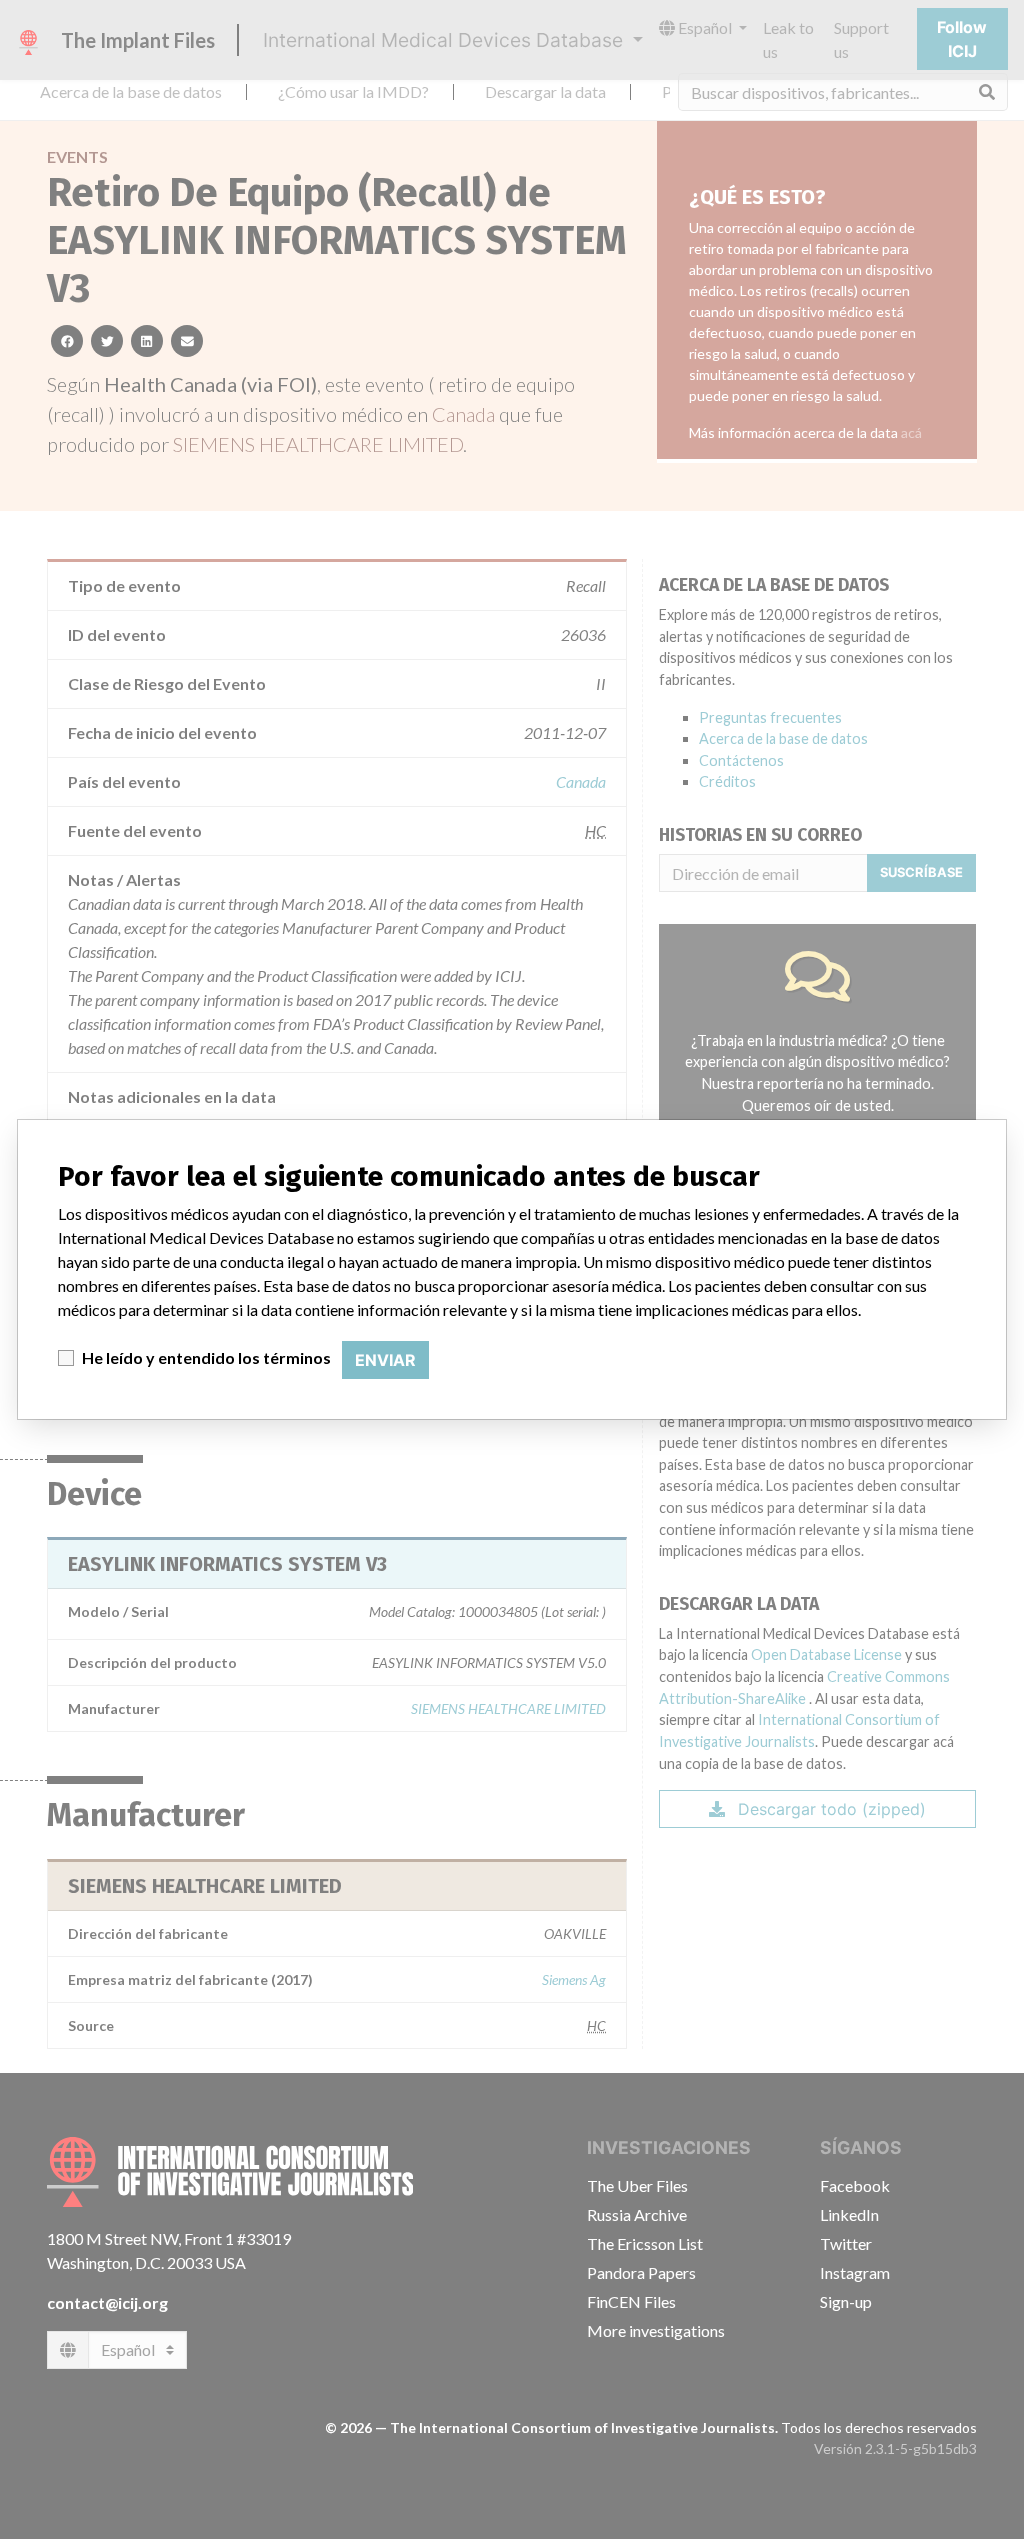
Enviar (385, 1360)
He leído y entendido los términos (206, 1357)
